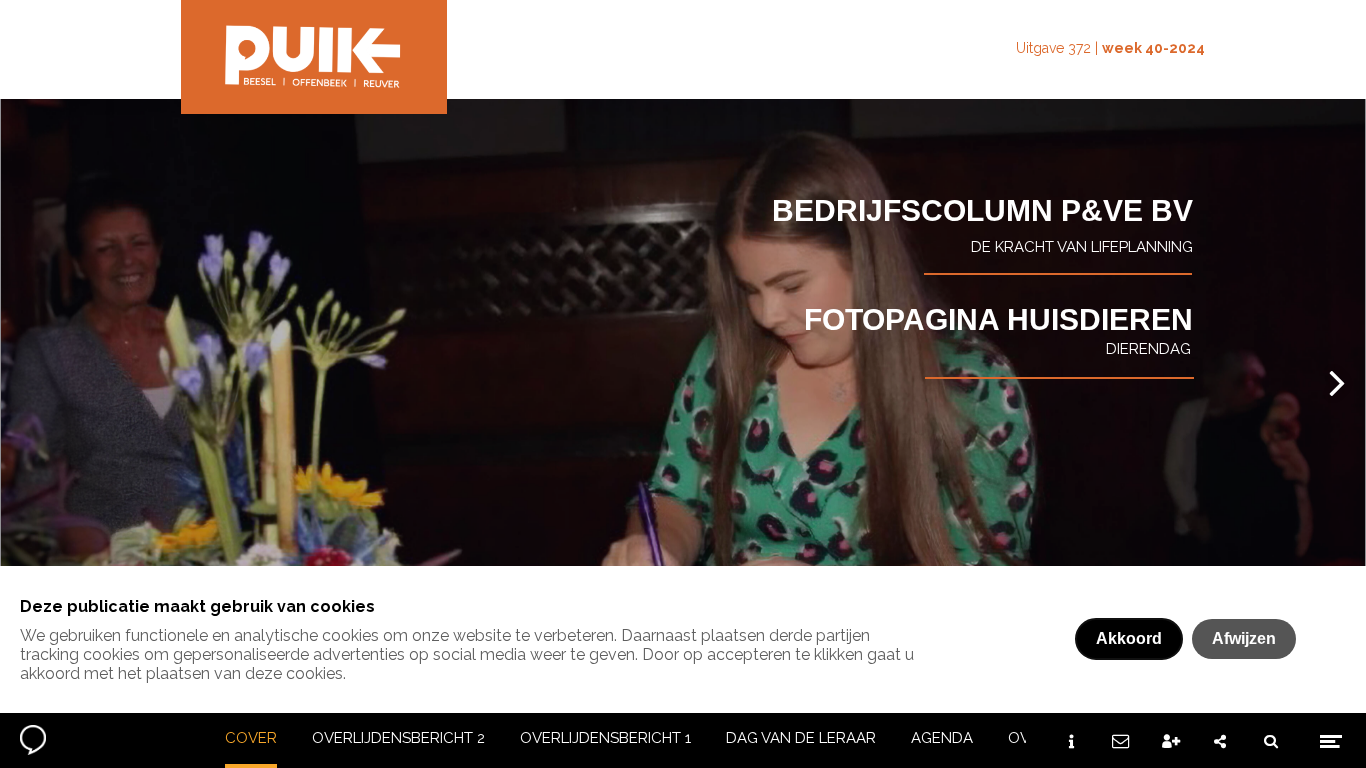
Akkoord (1129, 638)
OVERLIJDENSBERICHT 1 (605, 738)
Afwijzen (1244, 638)
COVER (251, 738)
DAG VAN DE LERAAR (801, 738)
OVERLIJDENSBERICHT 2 (398, 738)
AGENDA (942, 738)
